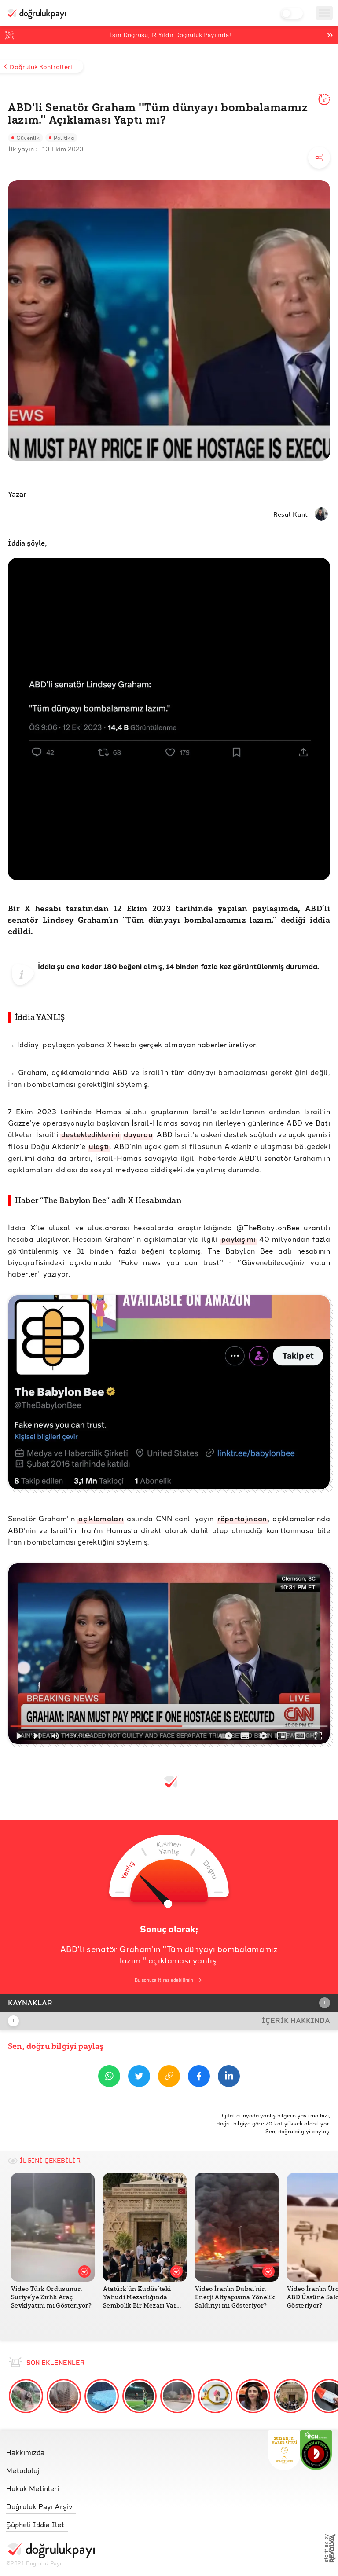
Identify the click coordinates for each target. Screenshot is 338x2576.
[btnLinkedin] (229, 2078)
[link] (50, 2450)
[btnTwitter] (139, 2078)
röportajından (242, 1518)
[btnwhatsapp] (109, 2078)
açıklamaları (101, 1518)
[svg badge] (316, 2450)
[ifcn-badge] (284, 2450)
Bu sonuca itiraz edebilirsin (164, 1980)
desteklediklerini (90, 1134)
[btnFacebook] (199, 2078)
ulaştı (99, 1146)
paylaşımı (239, 1239)
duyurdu (138, 1134)
